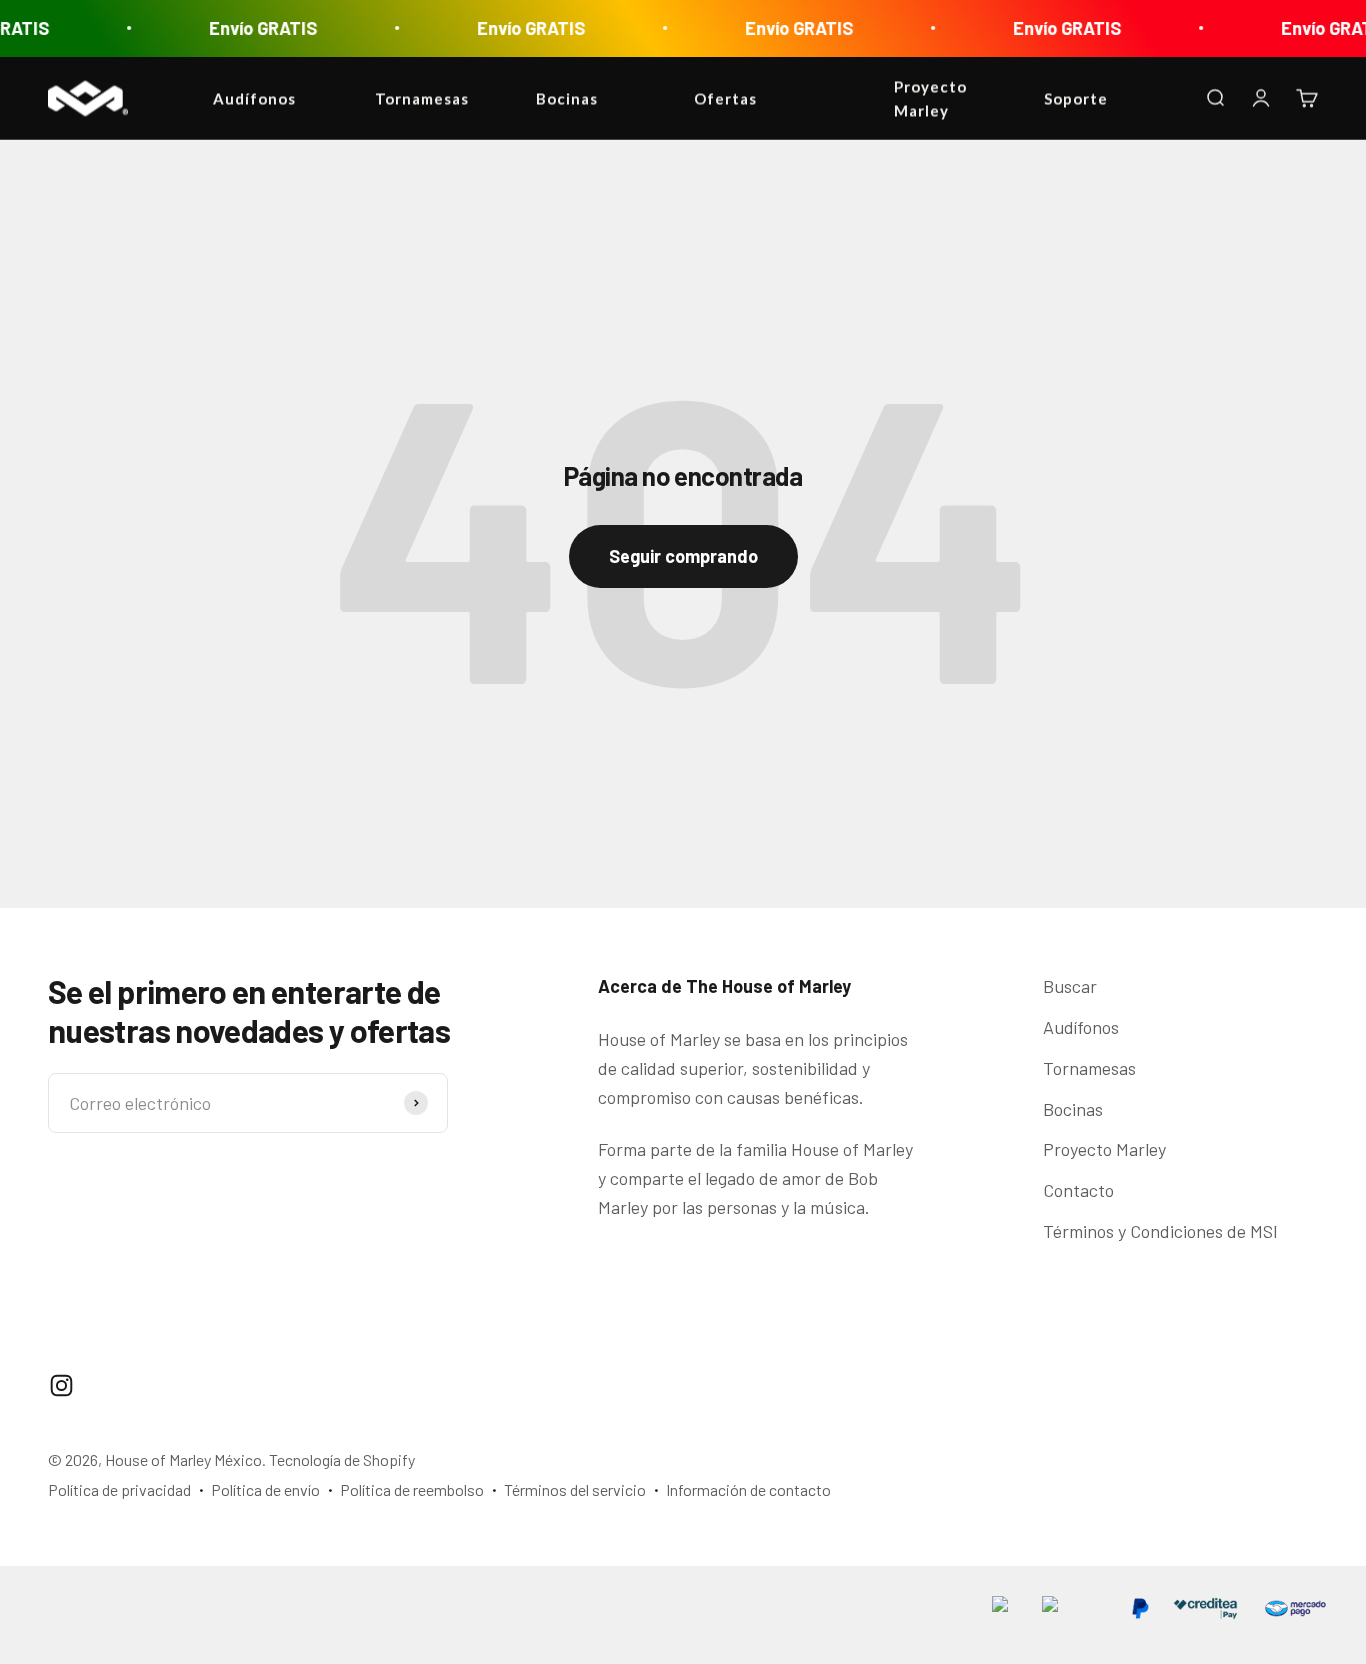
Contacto (1078, 1190)
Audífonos (1081, 1027)
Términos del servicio (575, 1489)
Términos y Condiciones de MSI (1160, 1231)
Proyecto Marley (1104, 1149)
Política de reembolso (412, 1489)
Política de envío (265, 1489)
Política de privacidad (119, 1489)
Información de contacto (748, 1489)
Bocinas (1073, 1109)
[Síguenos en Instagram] (61, 1385)
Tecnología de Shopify (342, 1459)
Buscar (1070, 986)
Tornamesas (1089, 1068)
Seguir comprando (683, 556)
